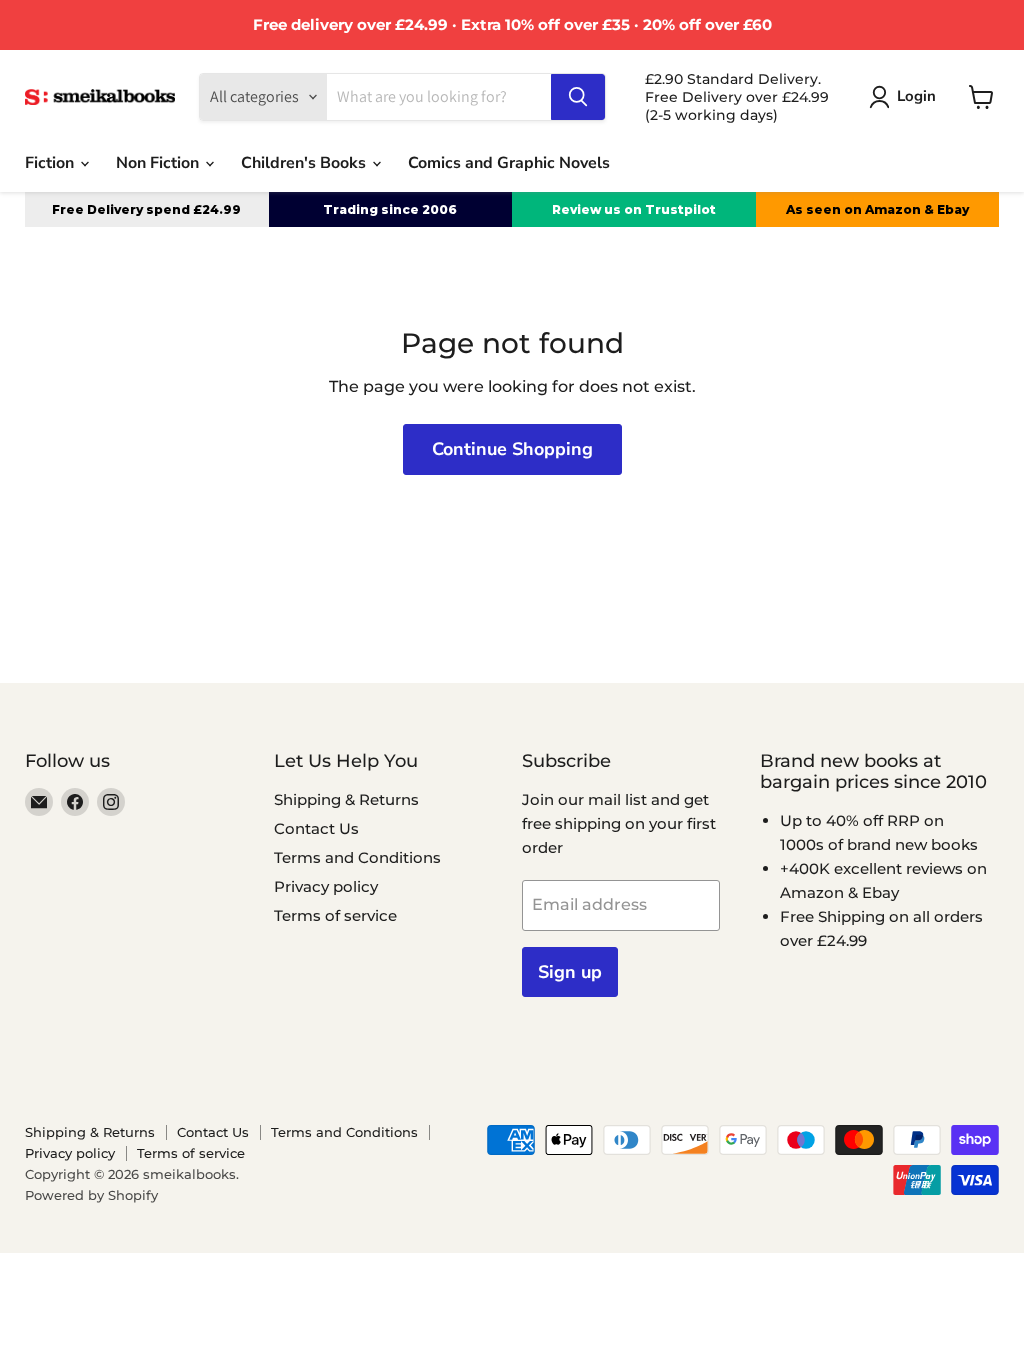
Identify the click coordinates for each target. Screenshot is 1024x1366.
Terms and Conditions (357, 857)
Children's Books (305, 163)
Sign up (570, 972)
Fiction (51, 163)
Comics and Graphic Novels (509, 163)
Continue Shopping (512, 449)
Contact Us (316, 828)
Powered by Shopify (91, 1195)
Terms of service (335, 915)
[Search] (578, 97)
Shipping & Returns (346, 799)
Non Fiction (159, 163)
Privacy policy (326, 886)
